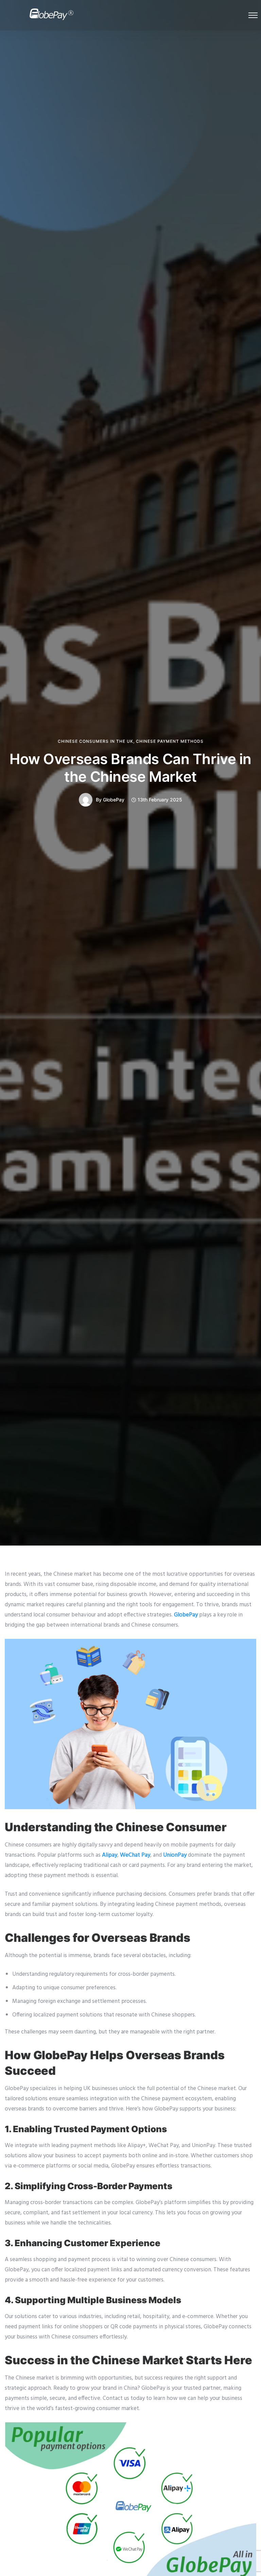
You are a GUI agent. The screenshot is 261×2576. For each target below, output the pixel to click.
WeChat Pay (135, 1855)
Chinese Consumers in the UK (95, 741)
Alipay (110, 1855)
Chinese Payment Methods (170, 741)
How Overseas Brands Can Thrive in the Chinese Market (130, 768)
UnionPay (175, 1855)
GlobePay (114, 800)
